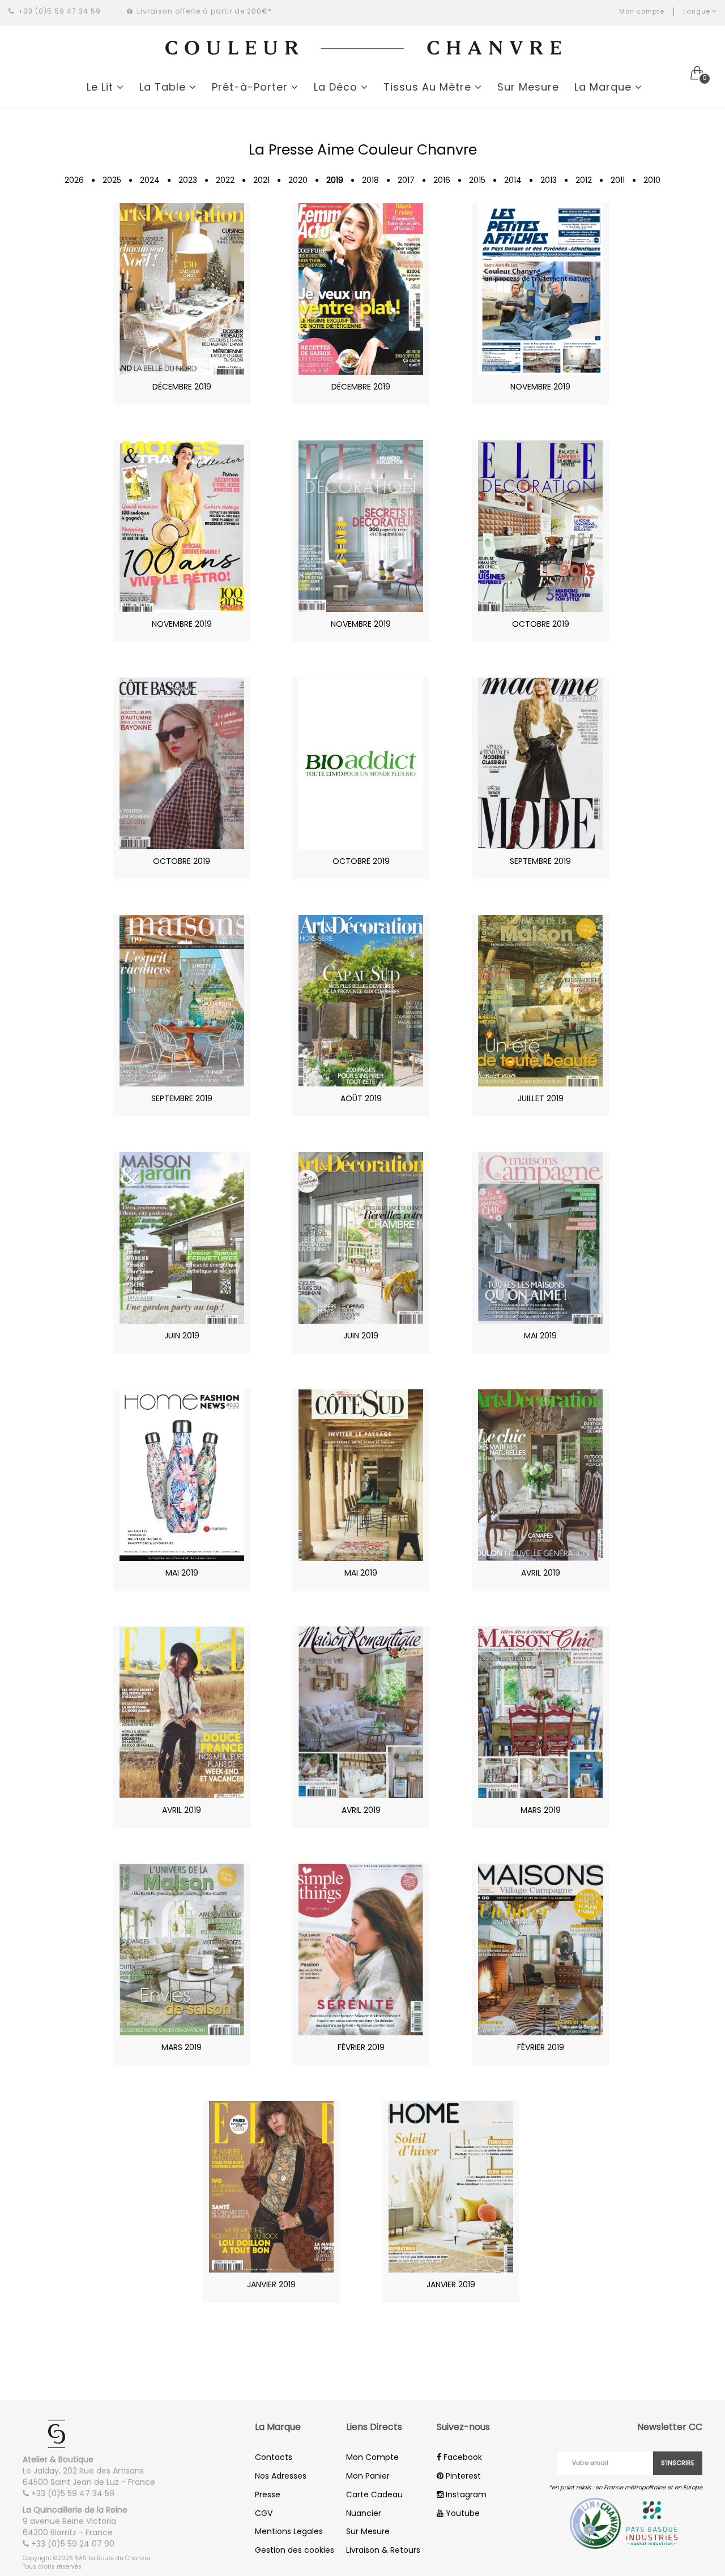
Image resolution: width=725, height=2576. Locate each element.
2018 (370, 180)
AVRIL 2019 (541, 1573)
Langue (697, 11)
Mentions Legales (289, 2531)
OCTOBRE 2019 (541, 624)
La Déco (337, 87)
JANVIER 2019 (271, 2284)
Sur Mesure (528, 87)
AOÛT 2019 (361, 1098)
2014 (513, 180)
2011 (618, 180)
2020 (298, 180)
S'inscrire (678, 2463)
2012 (584, 180)
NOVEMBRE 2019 (540, 387)
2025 (112, 180)
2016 (442, 180)
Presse (268, 2494)
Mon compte (642, 11)
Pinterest (462, 2476)
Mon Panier (368, 2476)
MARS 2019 (541, 1810)
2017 (406, 180)
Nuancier (364, 2513)
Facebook (462, 2457)
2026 (74, 180)
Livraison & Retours (383, 2550)
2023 (188, 180)
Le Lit (102, 87)
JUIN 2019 (182, 1336)
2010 (652, 180)
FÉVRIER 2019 (361, 2047)
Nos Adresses (281, 2476)
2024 (150, 180)
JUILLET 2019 (541, 1098)
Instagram (465, 2494)
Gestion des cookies (295, 2550)
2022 (225, 180)
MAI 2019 (540, 1336)
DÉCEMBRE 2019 (182, 387)
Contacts (274, 2457)
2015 (477, 180)
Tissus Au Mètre (429, 87)
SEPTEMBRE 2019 (540, 861)
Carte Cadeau (374, 2494)
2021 (261, 180)
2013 (549, 180)
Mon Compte (372, 2457)
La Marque (605, 87)
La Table (164, 87)
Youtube (462, 2513)
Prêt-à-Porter (251, 87)
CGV (264, 2513)
